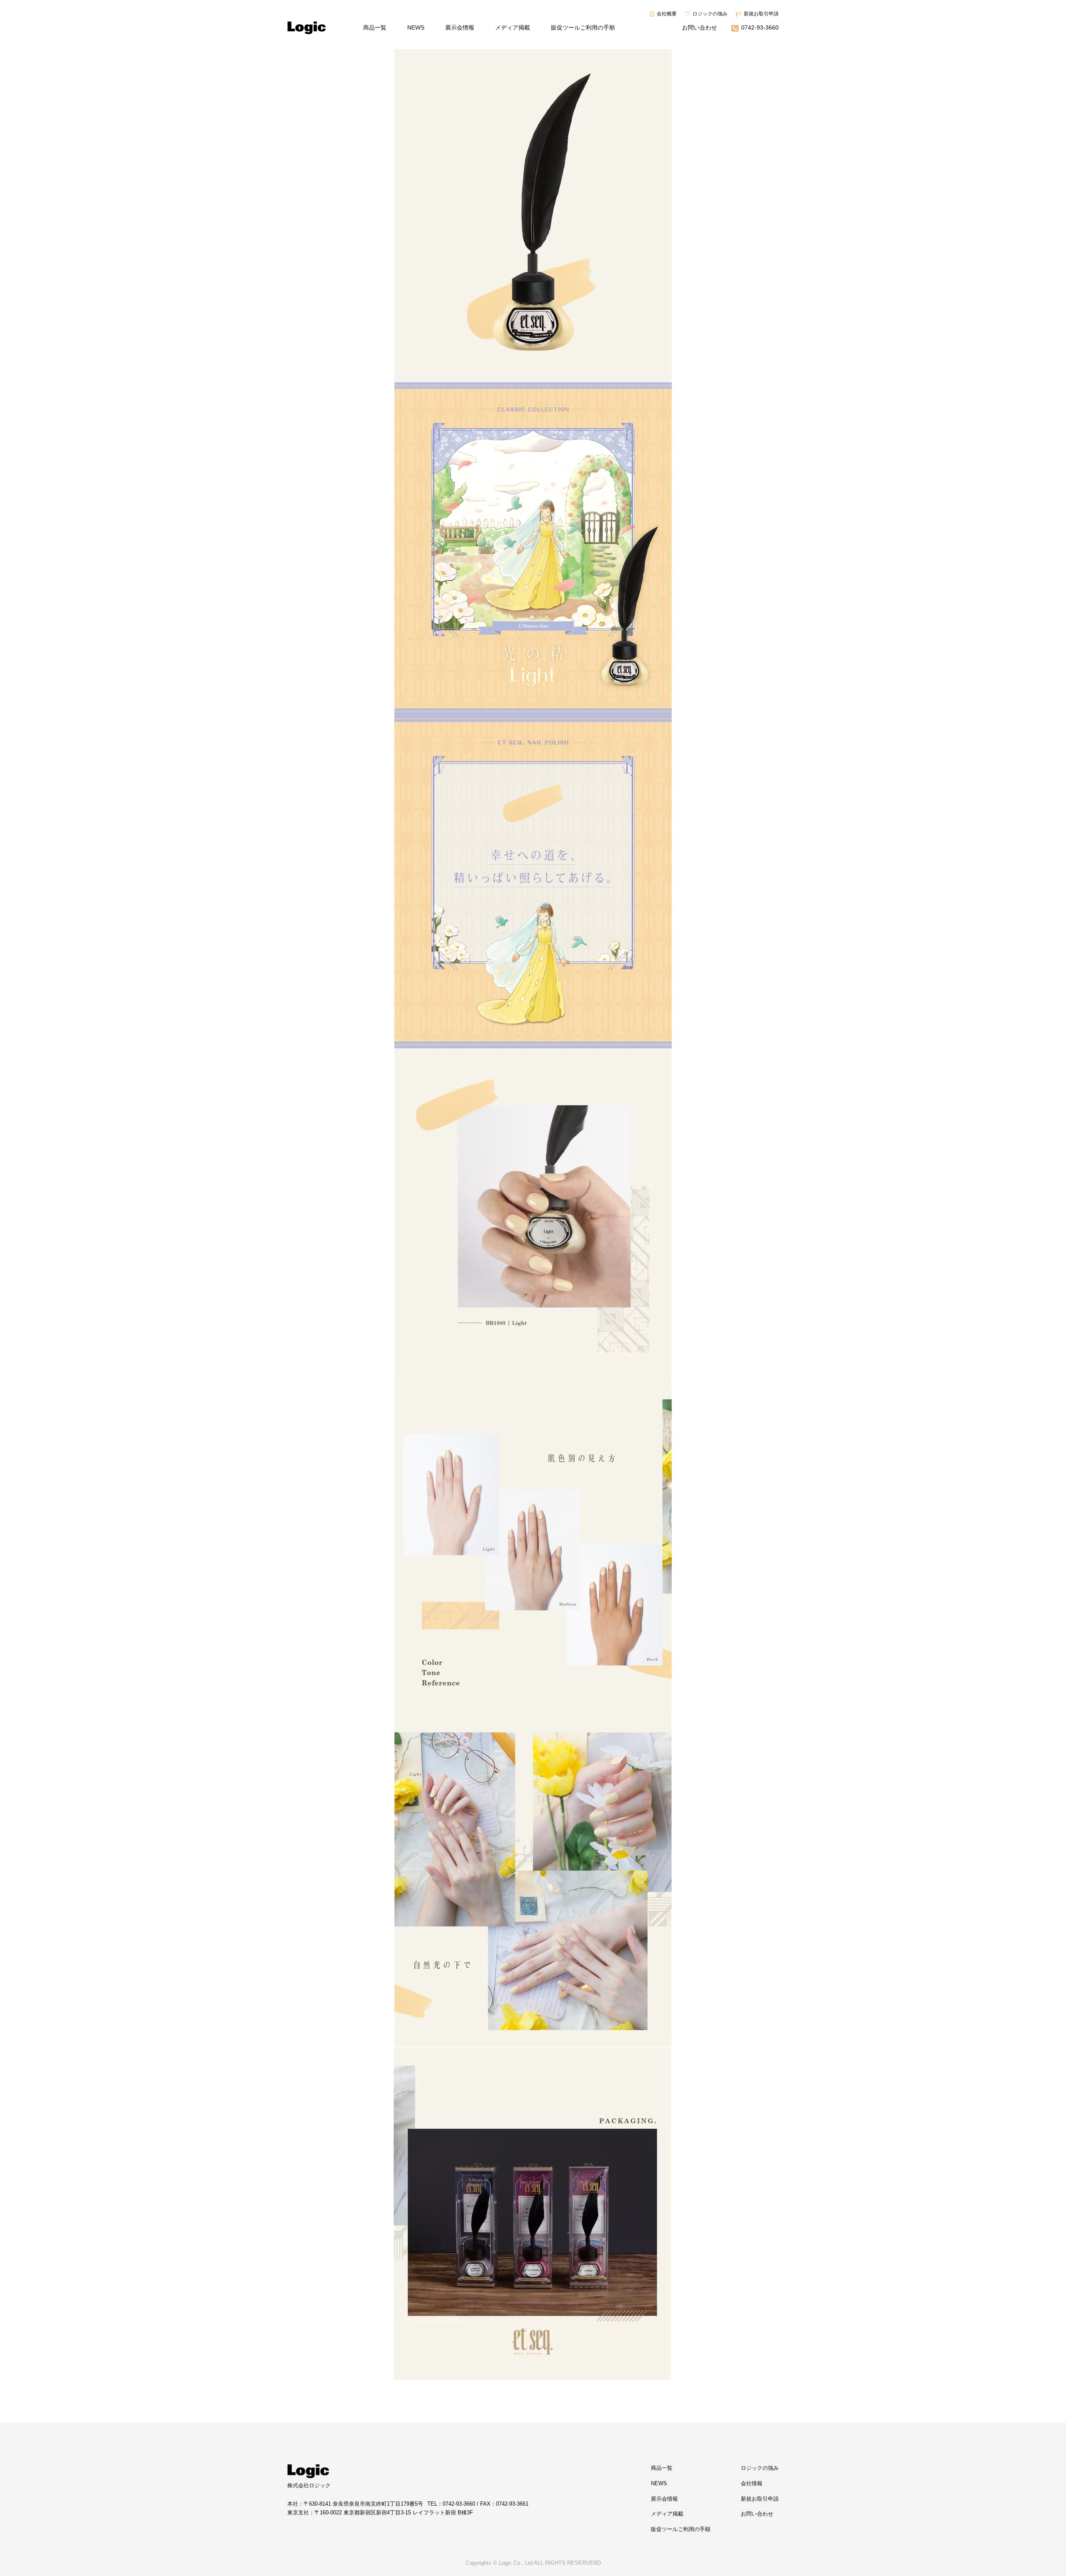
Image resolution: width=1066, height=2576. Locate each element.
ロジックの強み (710, 14)
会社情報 (752, 2483)
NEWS (416, 27)
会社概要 (667, 14)
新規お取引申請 (761, 14)
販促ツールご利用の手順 (583, 27)
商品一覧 (375, 27)
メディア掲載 (513, 27)
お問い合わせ (700, 27)
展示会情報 (460, 27)
